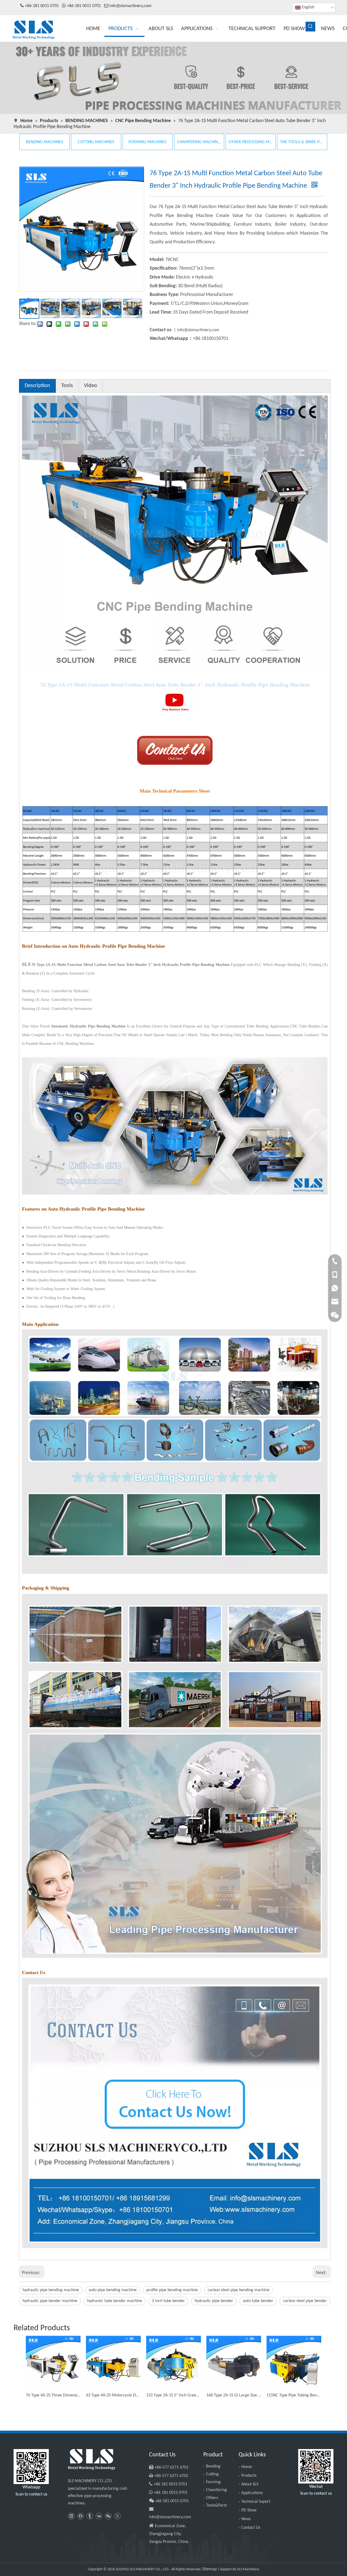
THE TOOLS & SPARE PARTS (302, 142)
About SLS (250, 2484)
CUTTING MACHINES (96, 142)
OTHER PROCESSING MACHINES (251, 142)
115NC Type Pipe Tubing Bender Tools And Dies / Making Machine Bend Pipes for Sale (294, 2395)
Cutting (212, 2474)
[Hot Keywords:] (310, 27)
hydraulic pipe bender (214, 2301)
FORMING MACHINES (147, 142)
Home (247, 2467)
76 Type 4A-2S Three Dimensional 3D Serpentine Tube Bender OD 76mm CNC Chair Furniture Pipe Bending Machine (53, 2395)
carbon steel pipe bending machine (239, 2290)
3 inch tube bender (168, 2301)
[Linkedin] (71, 2516)
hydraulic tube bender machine (115, 2301)
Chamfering (216, 2490)
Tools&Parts (216, 2505)
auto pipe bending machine (113, 2290)
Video (91, 386)
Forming (213, 2482)
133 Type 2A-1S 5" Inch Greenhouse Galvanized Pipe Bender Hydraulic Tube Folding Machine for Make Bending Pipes (173, 2395)
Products (249, 2476)
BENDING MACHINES (44, 142)
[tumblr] (90, 2516)
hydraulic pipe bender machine (50, 2301)
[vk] (99, 2516)
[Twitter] (117, 2516)
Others (212, 2498)
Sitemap (209, 2569)
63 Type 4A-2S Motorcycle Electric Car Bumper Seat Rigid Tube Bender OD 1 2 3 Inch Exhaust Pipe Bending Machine (113, 2395)
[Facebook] (80, 2516)
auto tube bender (258, 2301)
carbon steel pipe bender (305, 2301)
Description (37, 386)
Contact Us (251, 2528)
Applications (252, 2493)
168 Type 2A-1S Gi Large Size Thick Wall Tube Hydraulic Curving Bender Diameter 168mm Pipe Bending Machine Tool (234, 2395)
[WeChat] (108, 2516)
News (246, 2519)
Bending (213, 2466)
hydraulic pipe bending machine (51, 2290)
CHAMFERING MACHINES (199, 142)
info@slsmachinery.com (131, 6)
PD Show (249, 2510)
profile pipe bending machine (172, 2290)
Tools (67, 386)
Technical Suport (256, 2502)
